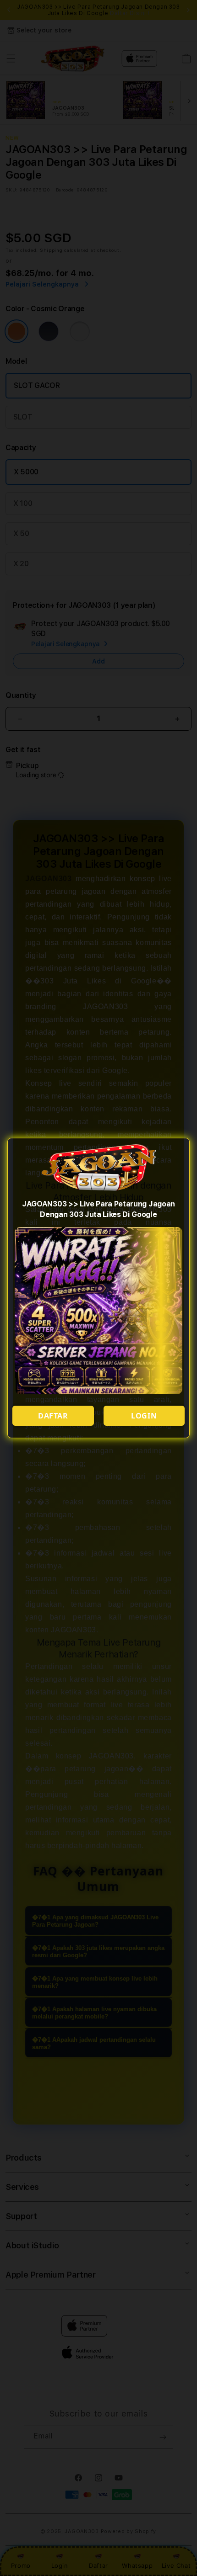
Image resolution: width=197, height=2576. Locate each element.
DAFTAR (53, 1416)
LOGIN (144, 1416)
